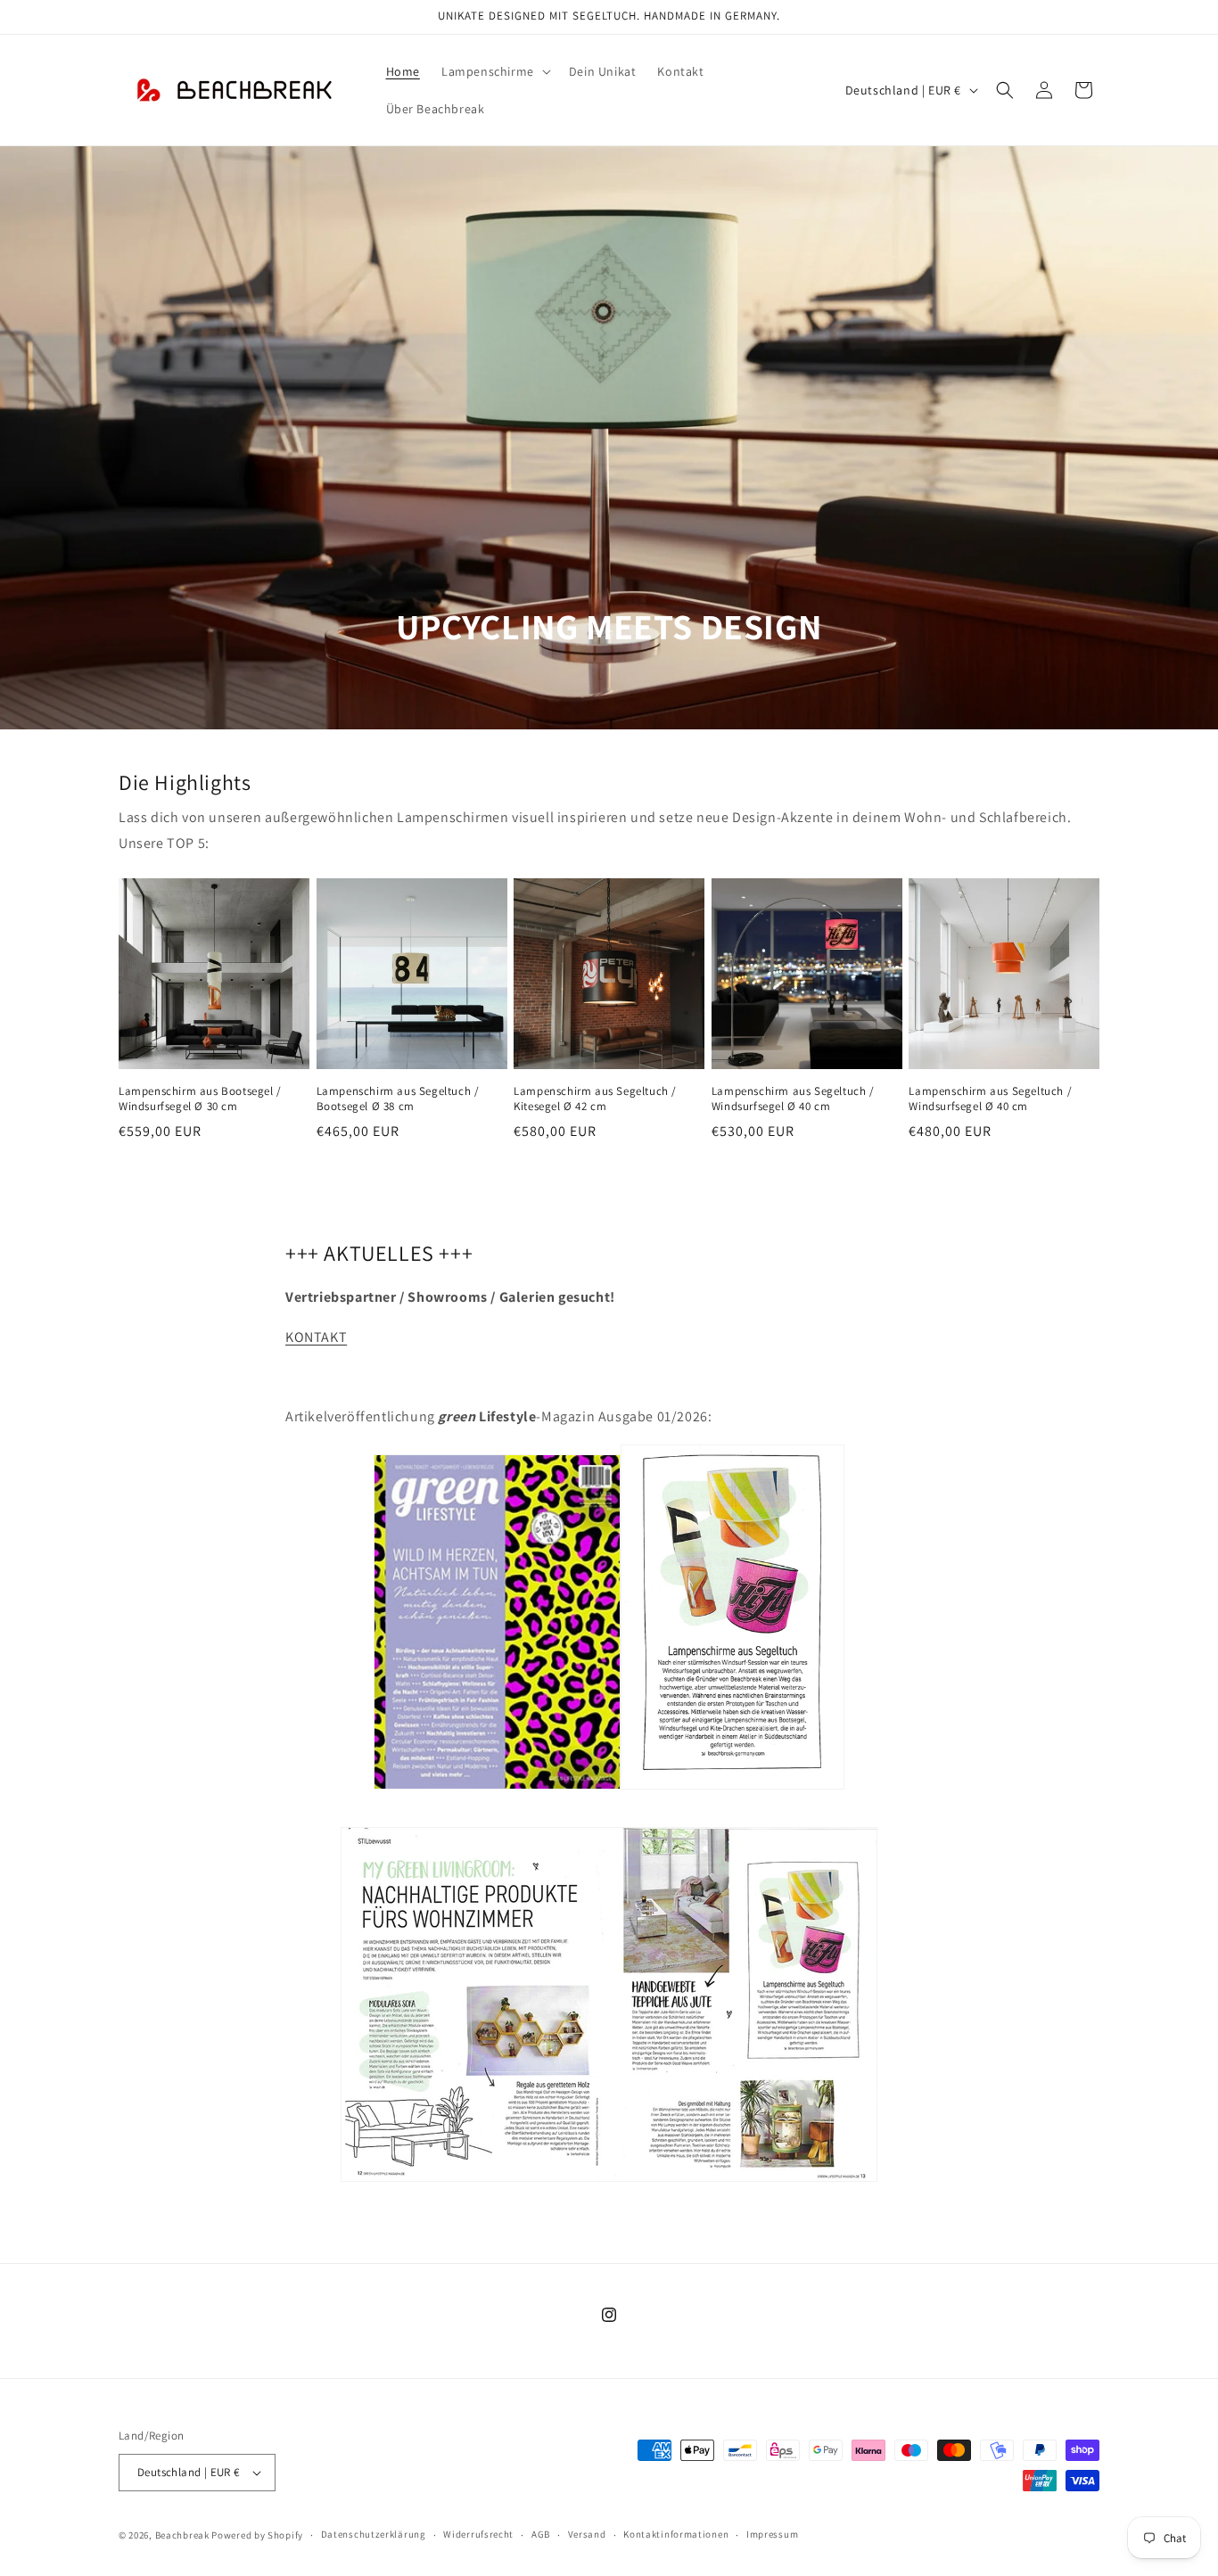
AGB (541, 2534)
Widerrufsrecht (478, 2534)
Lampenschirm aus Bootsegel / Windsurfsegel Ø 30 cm (200, 1099)
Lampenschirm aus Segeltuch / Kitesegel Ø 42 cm (595, 1099)
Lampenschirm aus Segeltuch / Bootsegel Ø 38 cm (398, 1099)
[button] (494, 71)
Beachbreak (182, 2535)
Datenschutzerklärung (374, 2534)
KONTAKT (316, 1337)
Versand (587, 2534)
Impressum (772, 2534)
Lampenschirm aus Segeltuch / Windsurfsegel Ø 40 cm (793, 1099)
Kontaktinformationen (676, 2534)
